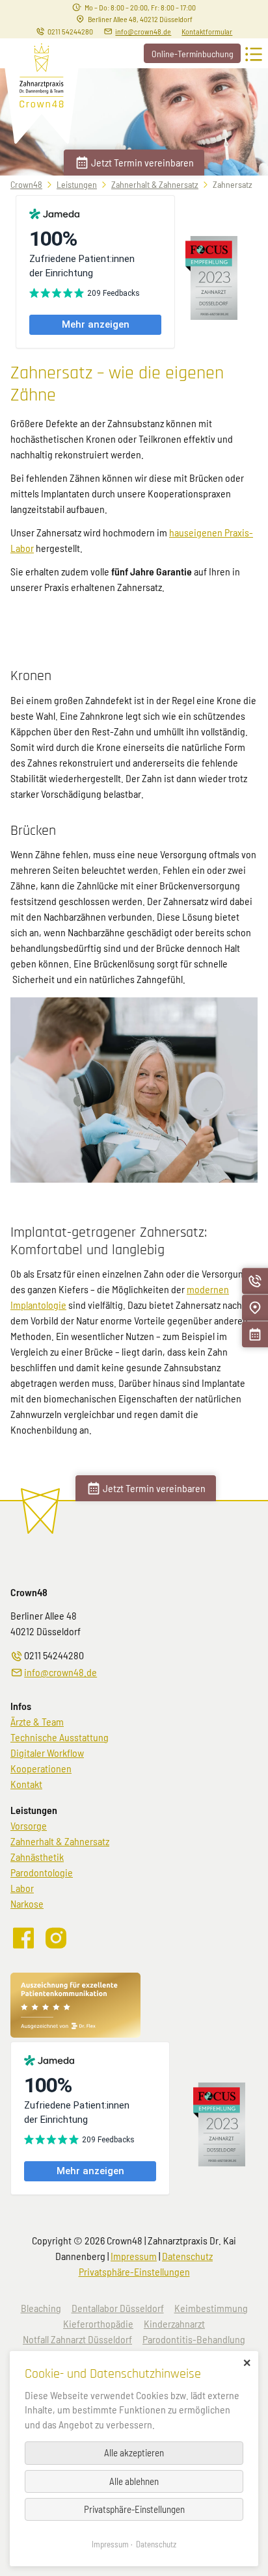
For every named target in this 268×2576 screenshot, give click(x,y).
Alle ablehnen (134, 2481)
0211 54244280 (70, 31)
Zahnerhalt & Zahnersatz (155, 184)
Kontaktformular (207, 31)
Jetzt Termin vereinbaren (142, 162)
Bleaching (41, 2308)
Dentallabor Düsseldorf (118, 2308)
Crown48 (26, 184)
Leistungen (77, 184)
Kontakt (26, 1784)
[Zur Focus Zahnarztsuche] (211, 316)
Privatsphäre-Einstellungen (134, 2271)
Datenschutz (187, 2256)
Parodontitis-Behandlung (194, 2339)
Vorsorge (29, 1825)
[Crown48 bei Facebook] (24, 1944)
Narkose (27, 1903)
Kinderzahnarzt (174, 2323)
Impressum (134, 2256)
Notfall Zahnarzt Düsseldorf (77, 2339)
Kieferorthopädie (98, 2323)
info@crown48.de (143, 31)
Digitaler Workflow (47, 1753)
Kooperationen (41, 1768)
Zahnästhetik (37, 1857)
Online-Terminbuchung (193, 54)
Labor (22, 1888)
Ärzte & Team (37, 1721)
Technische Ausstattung (60, 1737)
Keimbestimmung (211, 2308)
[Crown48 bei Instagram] (57, 1944)
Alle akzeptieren (134, 2452)
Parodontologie (42, 1872)
